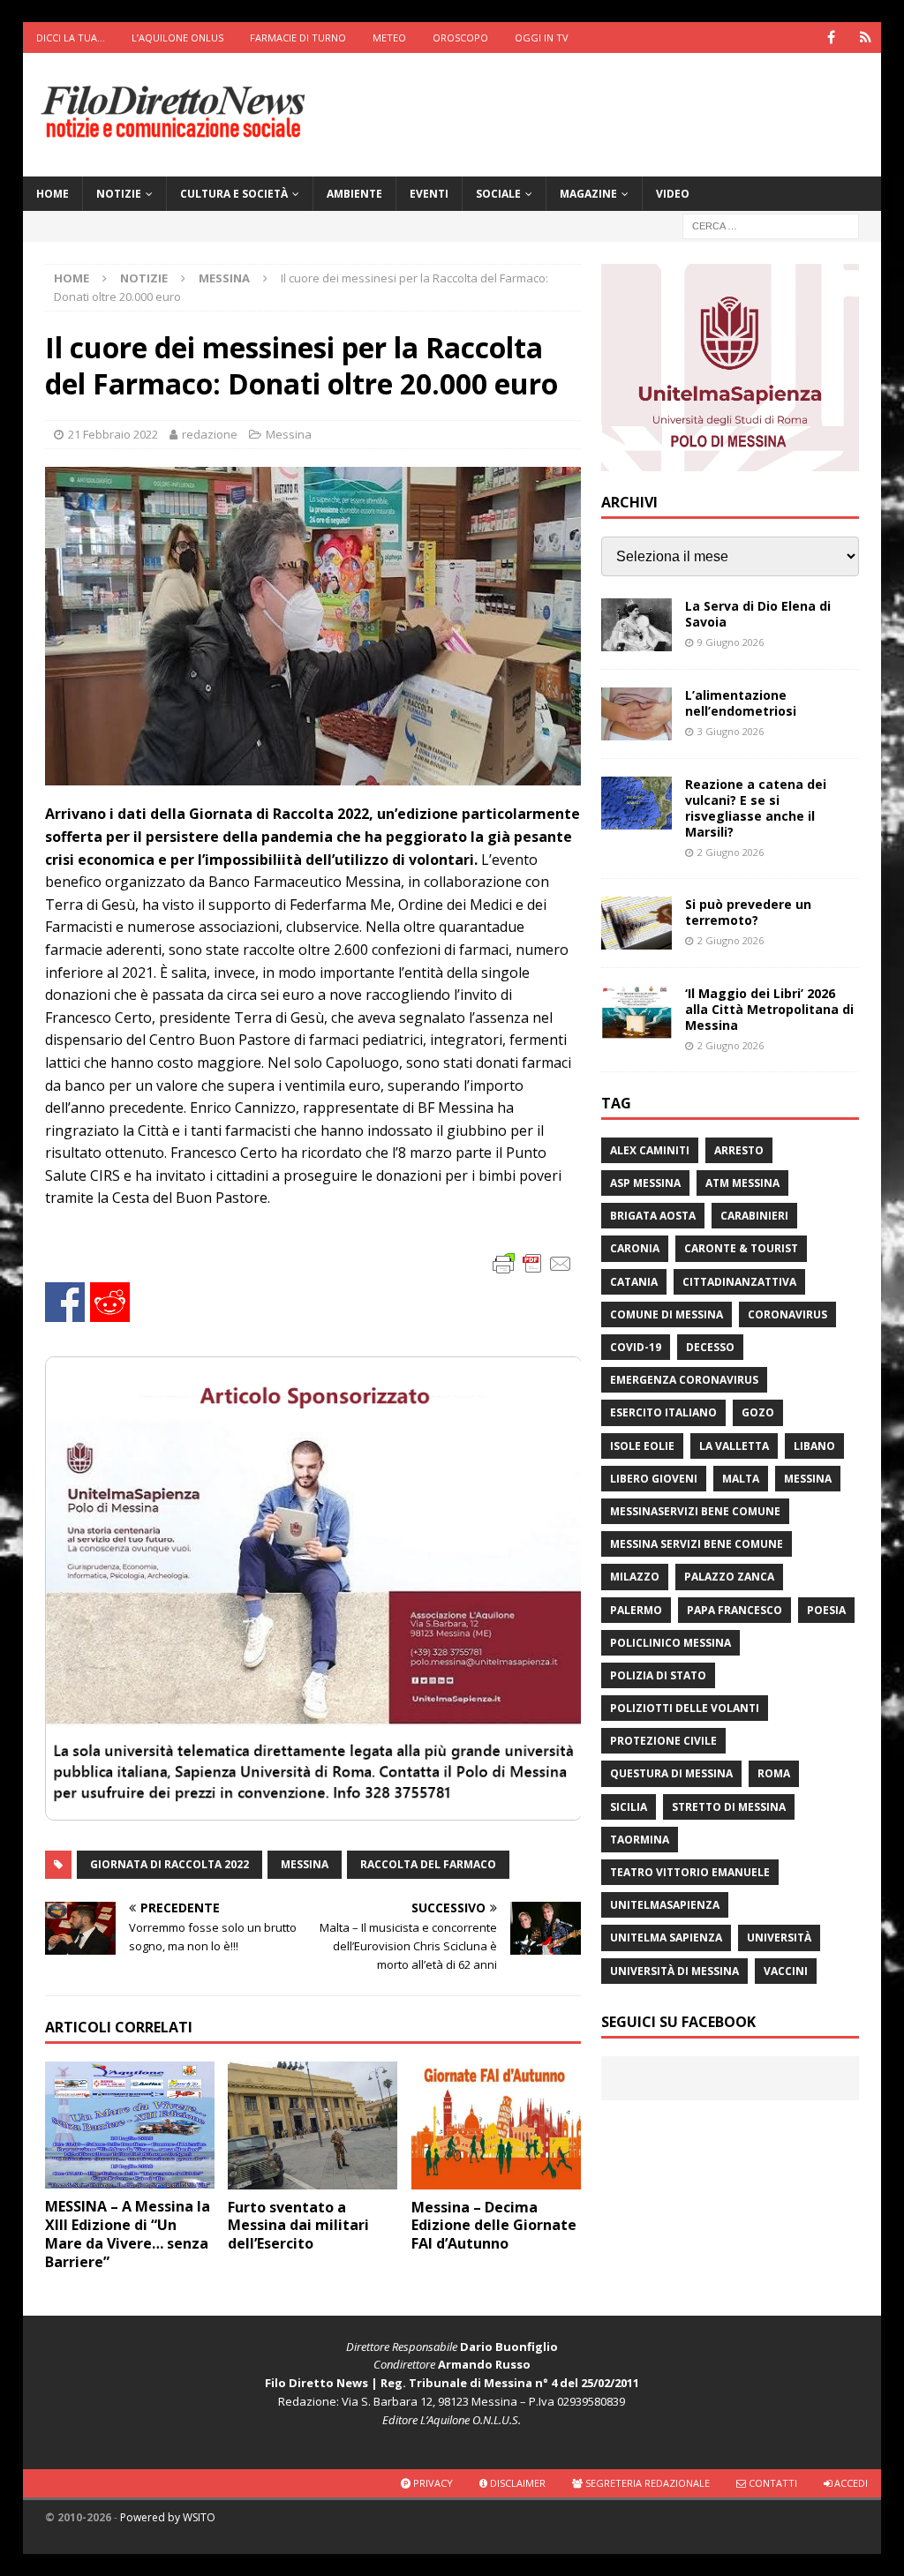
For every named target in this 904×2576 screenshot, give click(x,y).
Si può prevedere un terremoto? (748, 912)
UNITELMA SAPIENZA (666, 1938)
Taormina (640, 1840)
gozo (758, 1412)
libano (814, 1446)
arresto (739, 1150)
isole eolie (642, 1446)
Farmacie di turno (298, 38)
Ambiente (354, 194)
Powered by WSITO (168, 2517)
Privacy (432, 2483)
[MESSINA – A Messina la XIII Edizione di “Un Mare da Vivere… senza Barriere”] (130, 2125)
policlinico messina (670, 1643)
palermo (636, 1610)
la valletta (734, 1446)
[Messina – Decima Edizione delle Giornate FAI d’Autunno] (496, 2125)
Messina (289, 434)
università (779, 1938)
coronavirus (787, 1314)
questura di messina (671, 1773)
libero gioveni (654, 1479)
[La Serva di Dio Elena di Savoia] (637, 625)
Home (53, 194)
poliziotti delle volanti (685, 1708)
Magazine (588, 194)
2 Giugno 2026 (731, 852)
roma (774, 1773)
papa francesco (734, 1610)
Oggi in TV (542, 38)
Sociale (498, 194)
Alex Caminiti (650, 1150)
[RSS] (866, 38)
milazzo (635, 1577)
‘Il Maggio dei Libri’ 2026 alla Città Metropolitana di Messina (769, 1009)
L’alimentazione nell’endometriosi (741, 703)
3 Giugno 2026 (731, 731)
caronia (635, 1248)
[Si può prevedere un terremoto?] (637, 923)
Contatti (772, 2483)
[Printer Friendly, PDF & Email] (532, 1262)
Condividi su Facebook (65, 1302)
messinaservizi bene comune (695, 1511)
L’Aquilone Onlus (177, 38)
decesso (710, 1347)
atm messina (742, 1183)
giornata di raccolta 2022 (169, 1864)
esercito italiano (663, 1412)
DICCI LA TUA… (71, 38)
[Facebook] (831, 38)
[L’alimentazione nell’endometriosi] (637, 714)
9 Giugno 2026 (731, 642)
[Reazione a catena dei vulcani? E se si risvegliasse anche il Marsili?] (637, 803)
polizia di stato (658, 1675)
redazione (210, 434)
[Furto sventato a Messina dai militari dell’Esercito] (313, 2125)
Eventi (429, 194)
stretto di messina (729, 1807)
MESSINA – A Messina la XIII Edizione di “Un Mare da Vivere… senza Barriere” (128, 2234)
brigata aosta (653, 1216)
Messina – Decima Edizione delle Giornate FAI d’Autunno (494, 2226)
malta (741, 1479)
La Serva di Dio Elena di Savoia (758, 614)
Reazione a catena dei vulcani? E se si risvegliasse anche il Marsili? (756, 808)
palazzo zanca (729, 1577)
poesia (826, 1610)
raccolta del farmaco (428, 1864)
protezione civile (663, 1741)
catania (634, 1282)
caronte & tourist (741, 1248)
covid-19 (636, 1347)
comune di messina (667, 1314)
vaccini (786, 1971)
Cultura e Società (234, 194)
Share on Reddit (110, 1302)
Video (673, 194)
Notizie (119, 194)
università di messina (674, 1971)
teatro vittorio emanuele (690, 1872)
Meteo (389, 38)
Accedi (850, 2483)
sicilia (629, 1807)
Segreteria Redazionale (646, 2483)
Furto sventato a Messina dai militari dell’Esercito (298, 2226)
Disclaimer (516, 2483)
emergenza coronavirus (684, 1380)
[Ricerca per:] (771, 225)
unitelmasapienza (665, 1905)
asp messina (645, 1183)
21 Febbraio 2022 (113, 434)
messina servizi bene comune (697, 1544)
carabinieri (754, 1216)
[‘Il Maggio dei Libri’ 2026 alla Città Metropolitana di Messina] (637, 1012)
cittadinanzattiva (739, 1282)
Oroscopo (460, 38)
